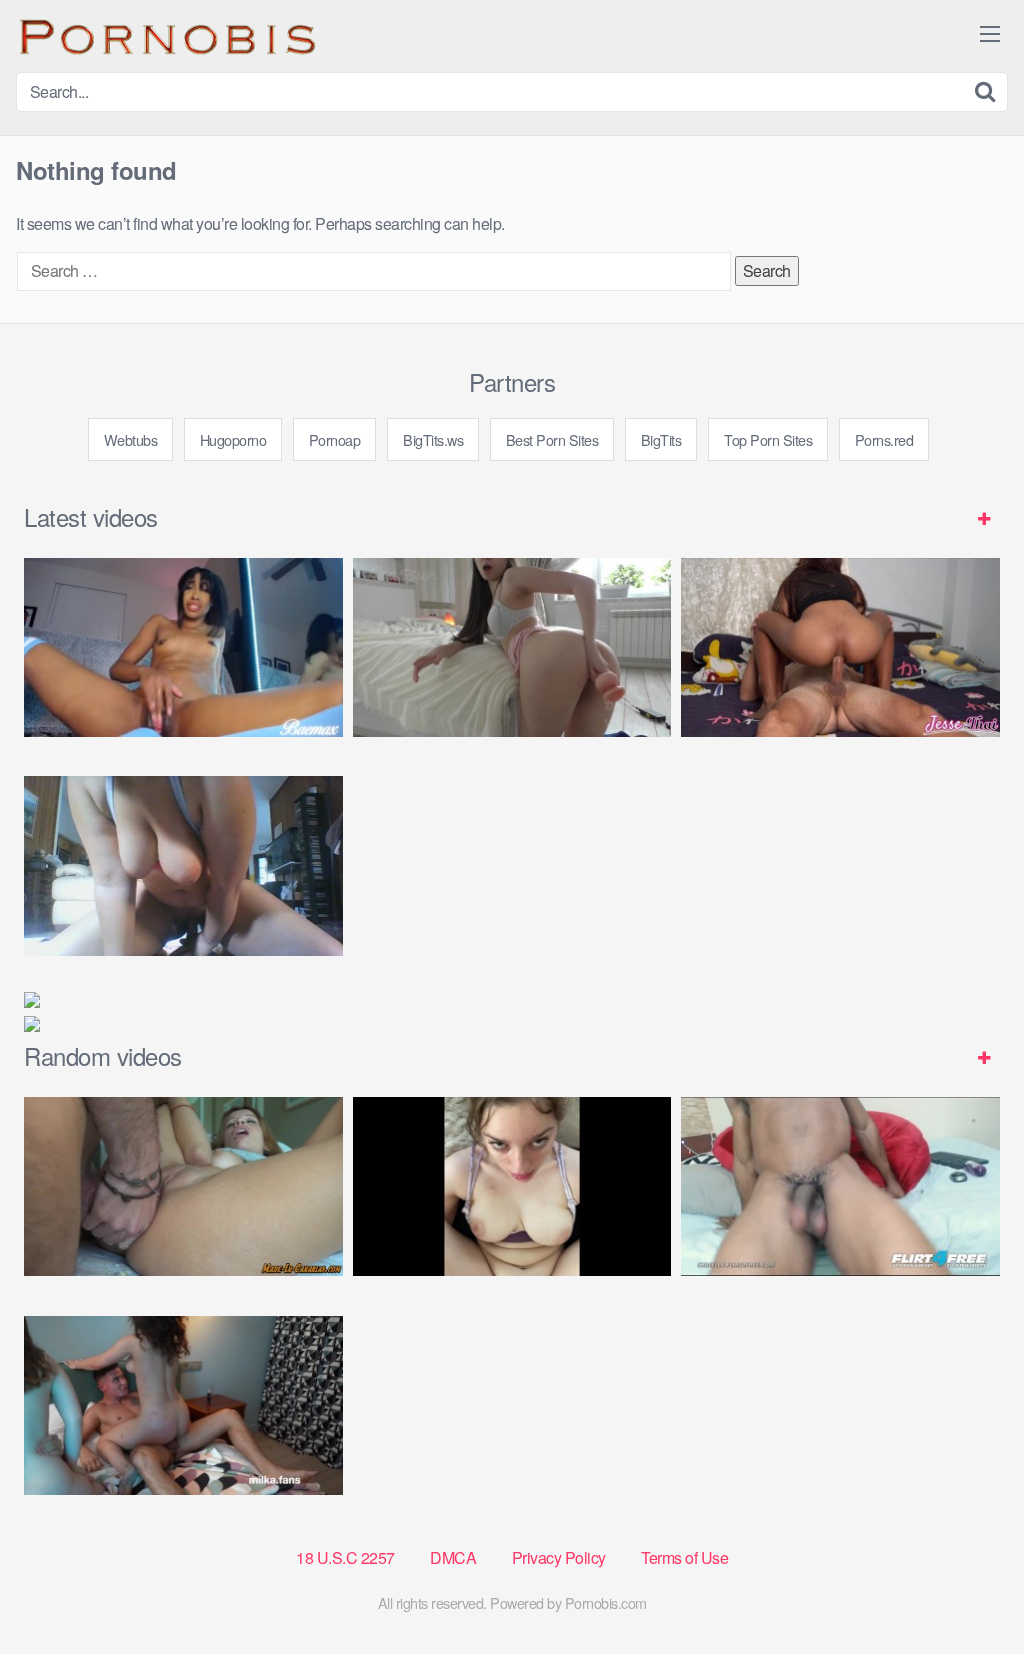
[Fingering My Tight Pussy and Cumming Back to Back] (183, 647)
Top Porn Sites (768, 439)
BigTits (661, 439)
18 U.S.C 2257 (345, 1557)
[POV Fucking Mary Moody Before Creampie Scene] (512, 1186)
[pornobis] (166, 36)
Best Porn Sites (552, 439)
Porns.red (884, 439)
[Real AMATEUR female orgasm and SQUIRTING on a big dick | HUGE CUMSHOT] (183, 1186)
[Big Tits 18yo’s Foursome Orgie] (183, 1405)
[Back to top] (969, 1590)
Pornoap (335, 439)
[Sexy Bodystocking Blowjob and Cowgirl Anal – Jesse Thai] (840, 647)
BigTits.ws (433, 439)
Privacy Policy (559, 1557)
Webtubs (131, 439)
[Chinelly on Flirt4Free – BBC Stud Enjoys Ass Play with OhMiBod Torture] (840, 1186)
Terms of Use (684, 1557)
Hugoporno (233, 439)
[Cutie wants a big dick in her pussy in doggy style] (512, 647)
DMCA (453, 1557)
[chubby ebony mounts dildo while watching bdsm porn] (183, 865)
